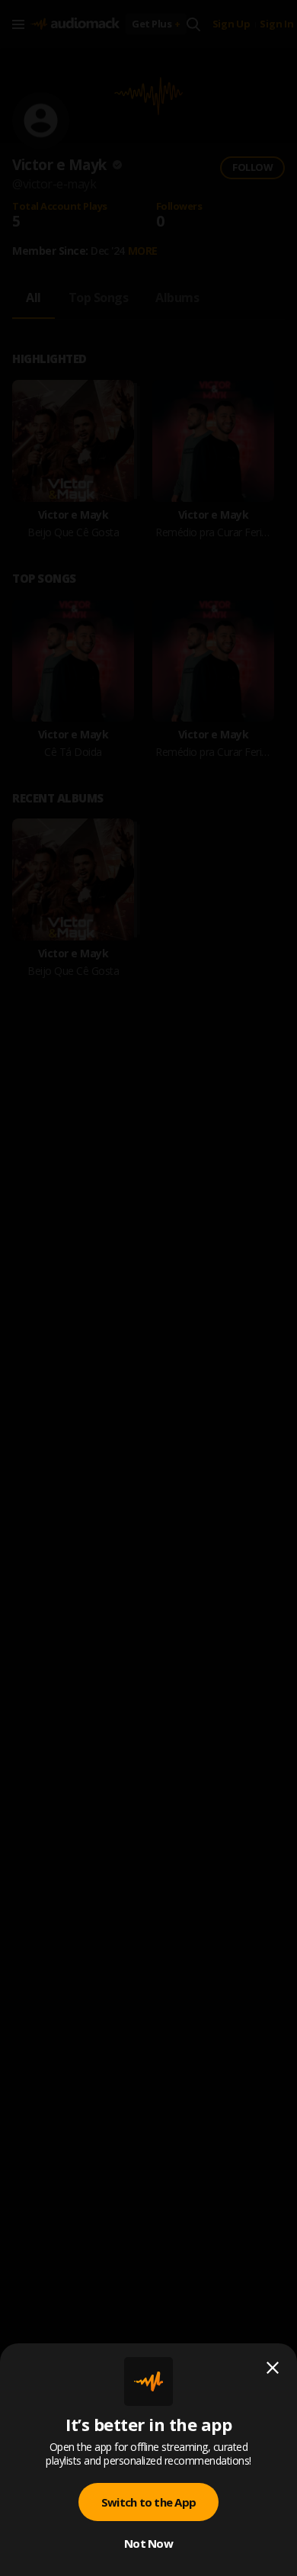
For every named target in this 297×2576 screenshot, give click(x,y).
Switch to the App (148, 2502)
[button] (148, 1288)
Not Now (148, 2543)
